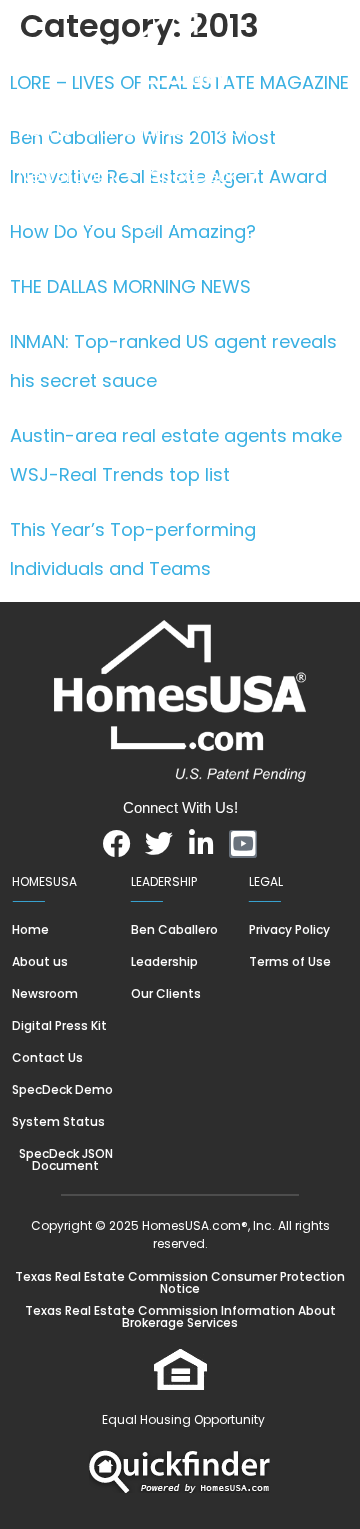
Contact (55, 221)
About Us (258, 129)
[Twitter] (159, 844)
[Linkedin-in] (201, 844)
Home (44, 129)
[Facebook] (117, 844)
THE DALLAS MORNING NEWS (130, 286)
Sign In (156, 221)
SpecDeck (194, 175)
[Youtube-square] (243, 844)
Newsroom (66, 175)
